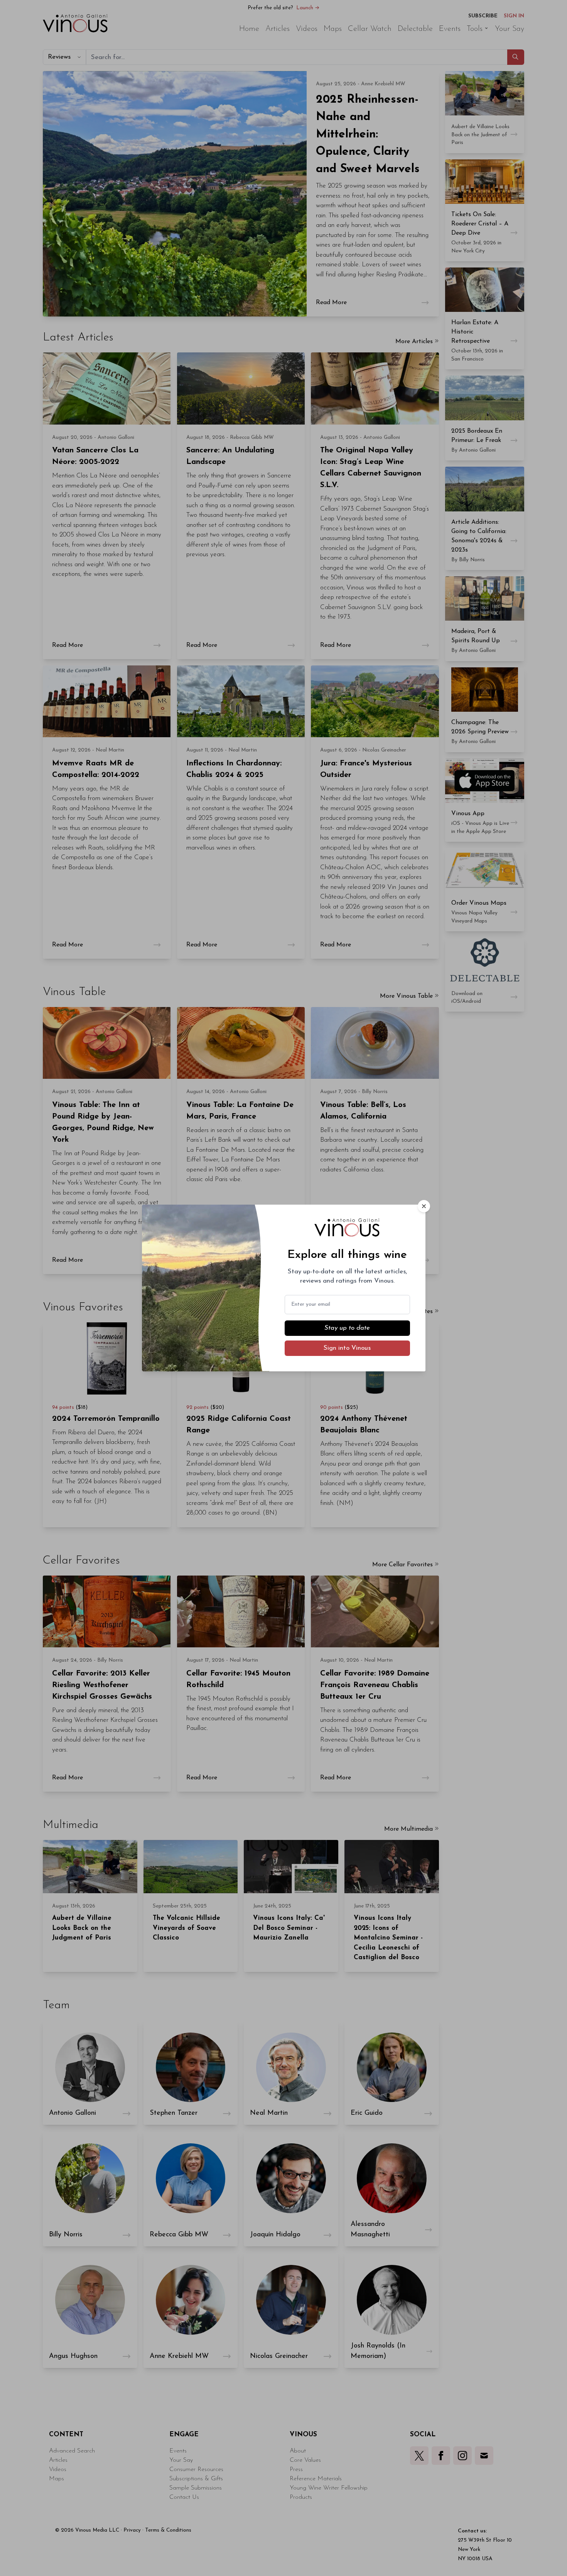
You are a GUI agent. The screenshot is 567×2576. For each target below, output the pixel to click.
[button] (424, 1206)
